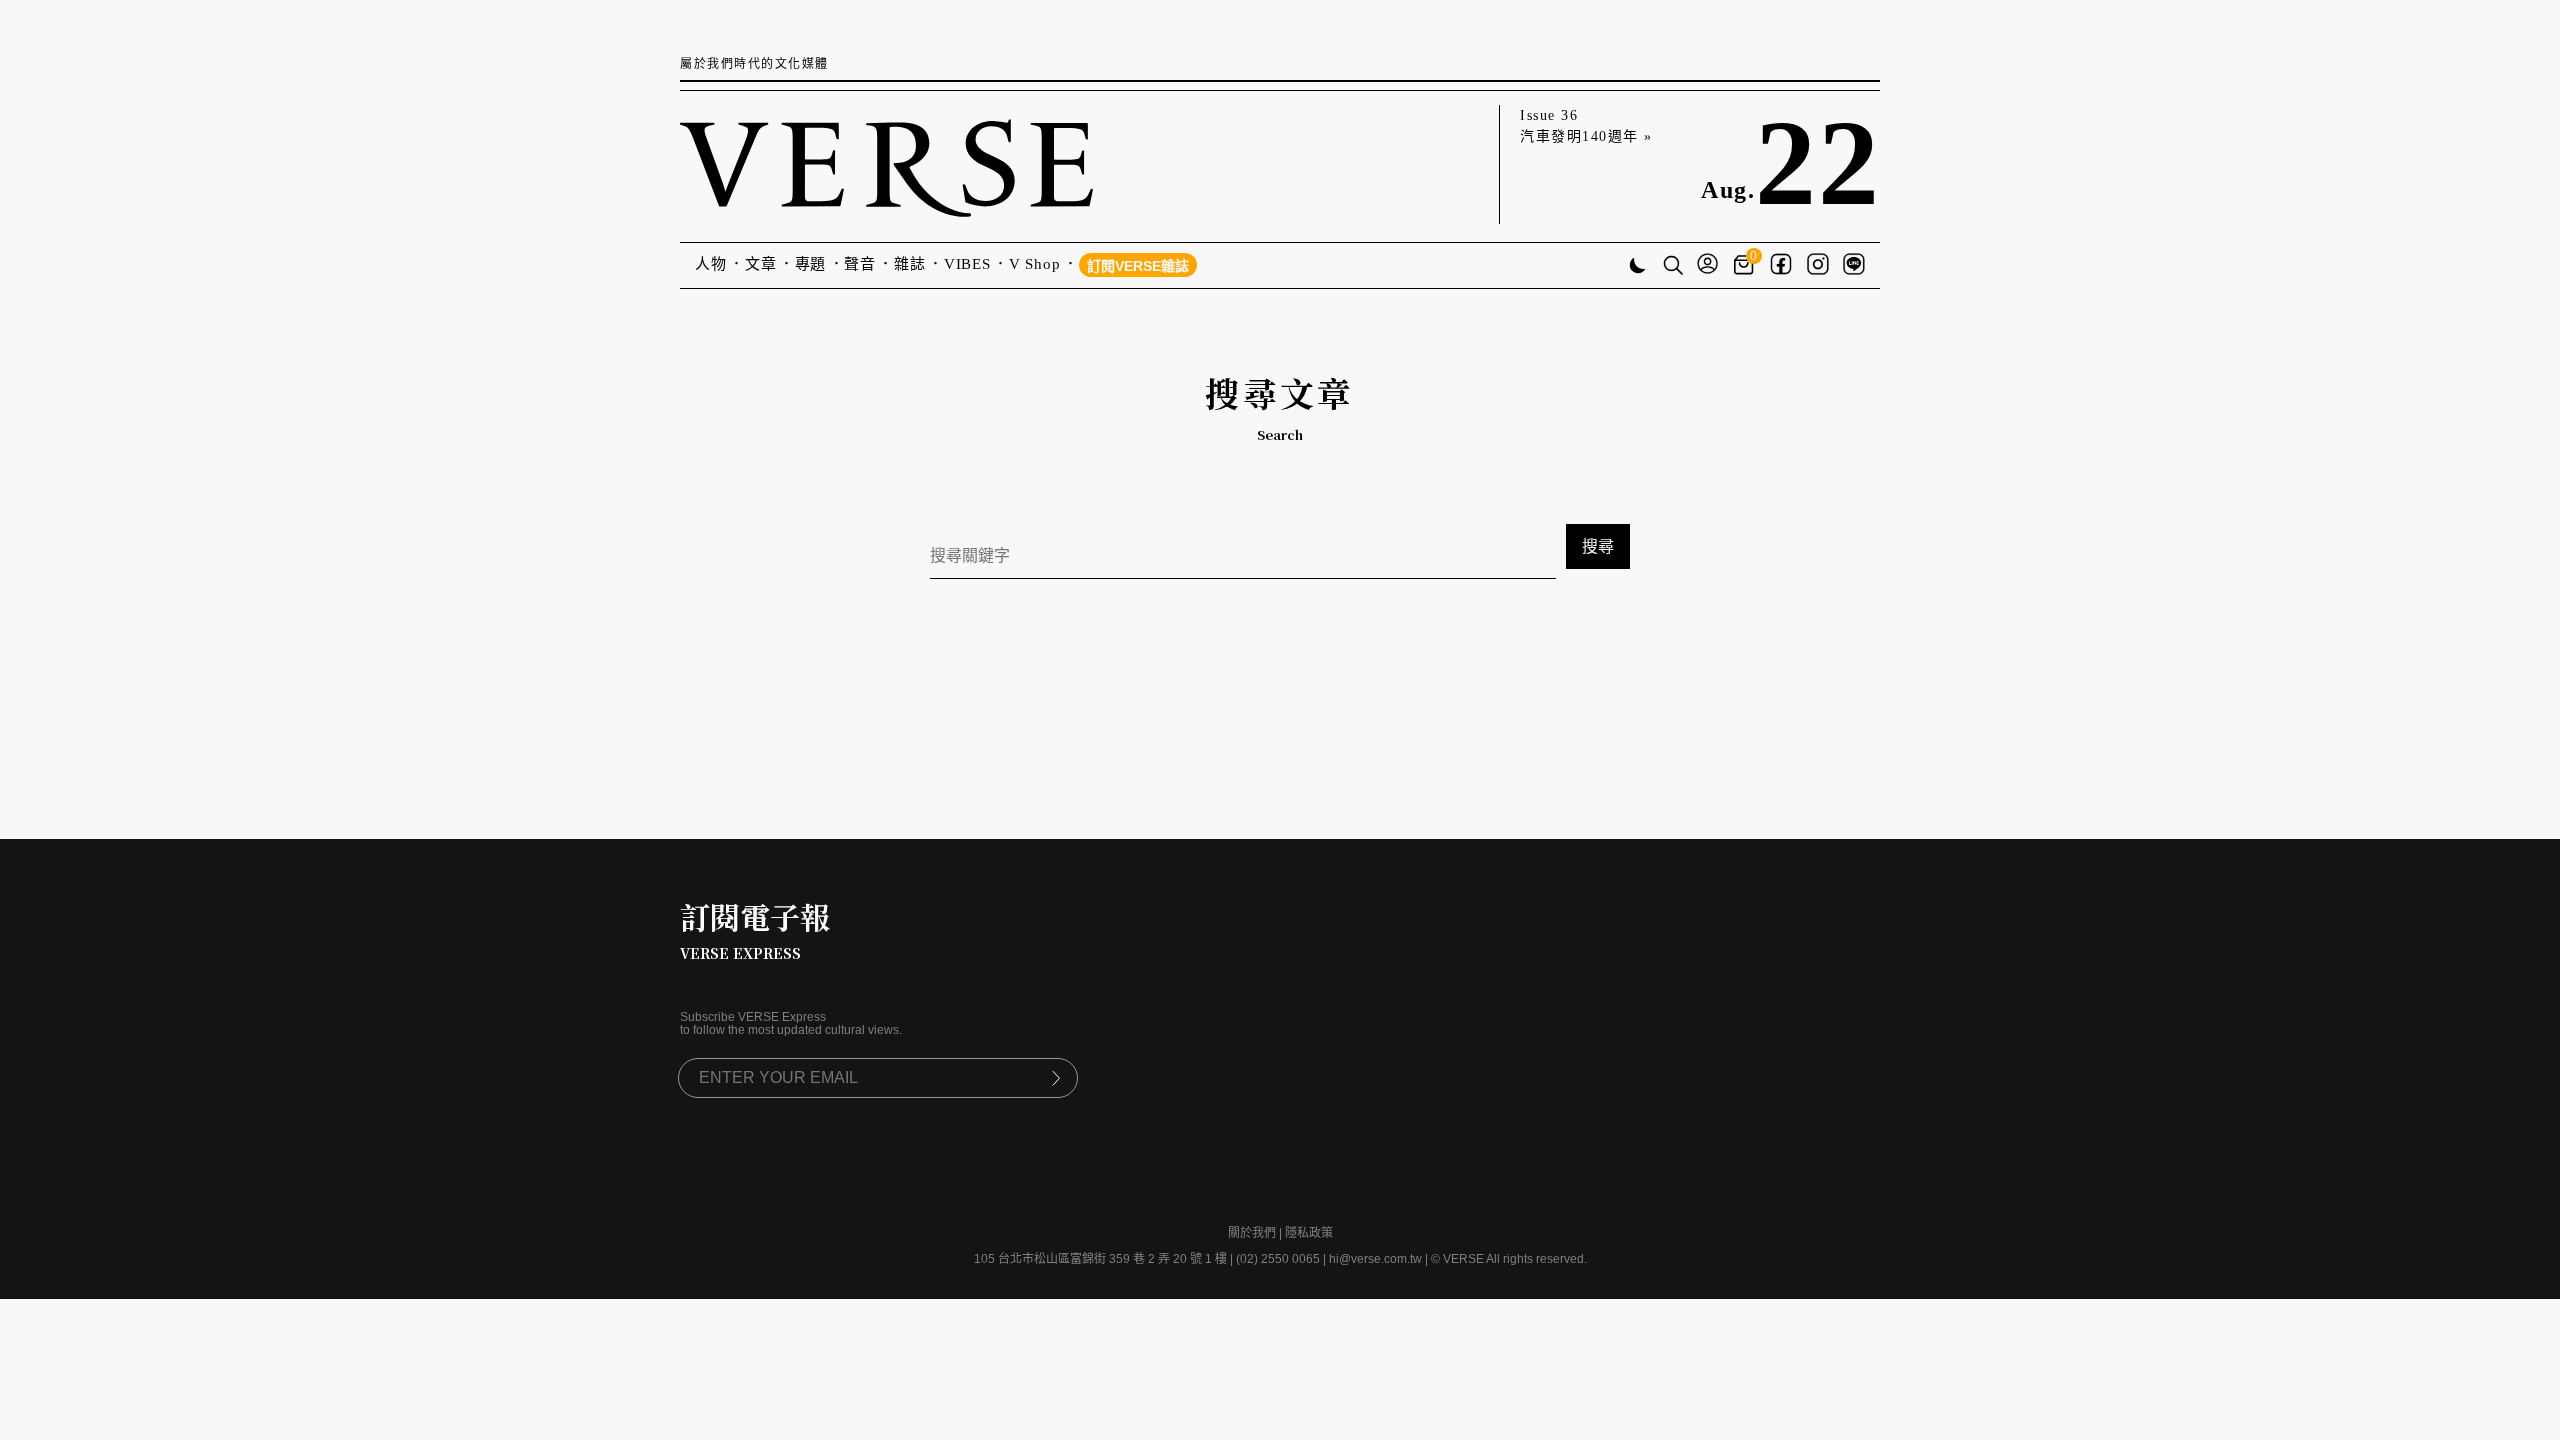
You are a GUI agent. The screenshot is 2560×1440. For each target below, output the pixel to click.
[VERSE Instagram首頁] (1818, 266)
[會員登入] (1707, 265)
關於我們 (1252, 1233)
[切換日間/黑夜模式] (1637, 267)
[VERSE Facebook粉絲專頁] (1781, 266)
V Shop (1035, 264)
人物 (711, 264)
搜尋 (1598, 546)
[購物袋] (1746, 265)
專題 (811, 264)
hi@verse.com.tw (1375, 1259)
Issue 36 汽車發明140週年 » (1586, 126)
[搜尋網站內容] (1673, 267)
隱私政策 (1309, 1233)
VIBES (967, 264)
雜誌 (910, 264)
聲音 (860, 264)
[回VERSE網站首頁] (886, 164)
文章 (761, 264)
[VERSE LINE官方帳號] (1854, 266)
